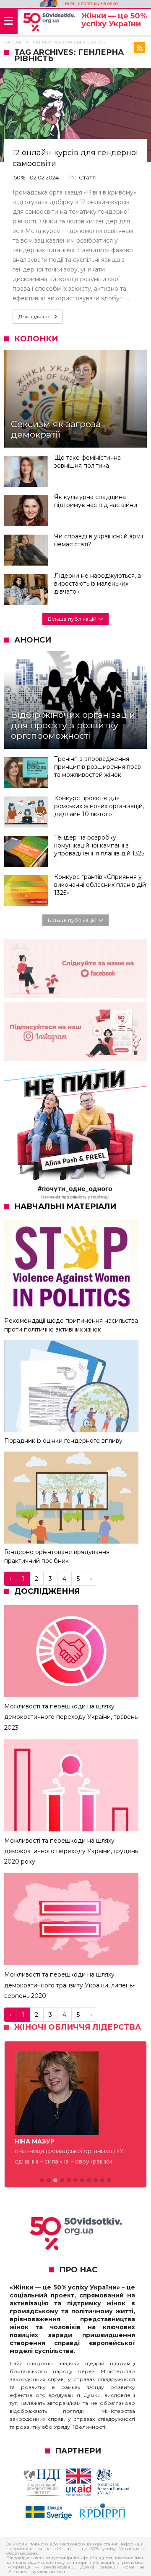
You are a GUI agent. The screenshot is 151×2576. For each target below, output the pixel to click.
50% (20, 177)
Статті (88, 177)
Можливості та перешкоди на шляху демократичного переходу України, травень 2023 (71, 1717)
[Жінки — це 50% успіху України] (49, 22)
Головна (13, 42)
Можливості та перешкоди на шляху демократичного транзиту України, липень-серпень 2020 (69, 1985)
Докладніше (35, 316)
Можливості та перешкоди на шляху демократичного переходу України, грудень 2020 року (71, 1851)
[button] (42, 2181)
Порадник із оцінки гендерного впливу (63, 1441)
